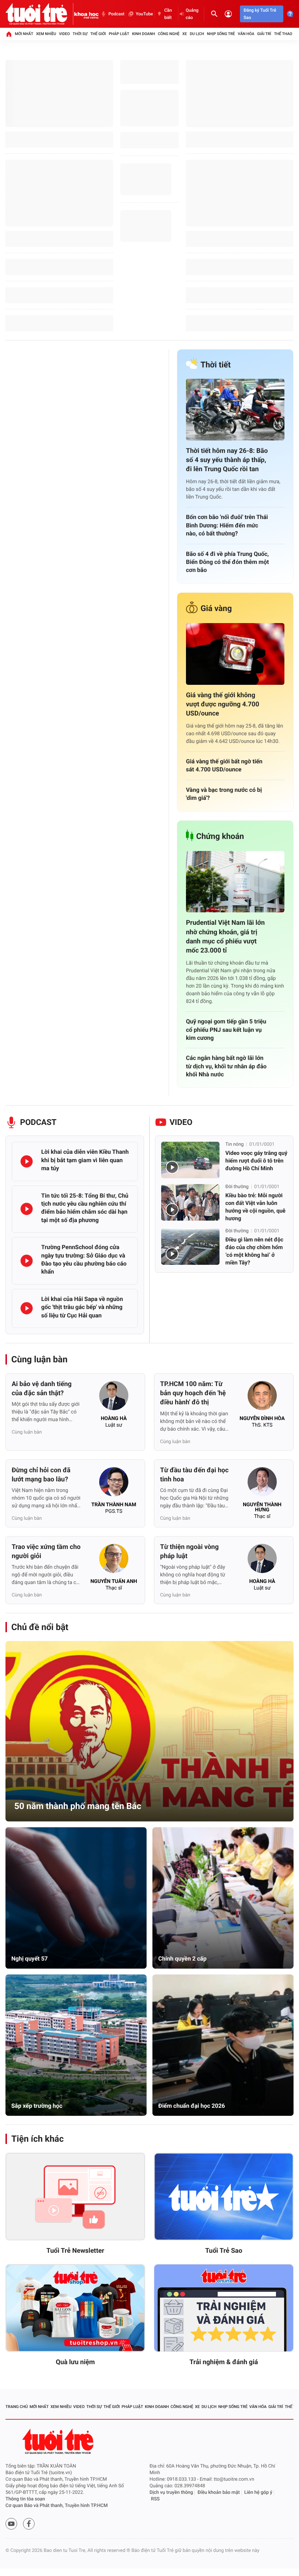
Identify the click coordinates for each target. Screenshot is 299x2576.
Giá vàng (216, 609)
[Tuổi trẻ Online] (59, 2441)
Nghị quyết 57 (30, 1959)
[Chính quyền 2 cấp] (223, 1898)
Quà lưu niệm (75, 2362)
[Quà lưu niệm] (75, 2308)
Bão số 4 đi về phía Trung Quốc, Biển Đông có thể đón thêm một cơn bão (227, 562)
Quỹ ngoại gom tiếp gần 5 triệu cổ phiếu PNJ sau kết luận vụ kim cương (226, 1030)
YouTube (144, 14)
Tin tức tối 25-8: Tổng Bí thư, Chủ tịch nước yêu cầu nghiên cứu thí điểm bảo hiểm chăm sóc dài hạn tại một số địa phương (85, 1208)
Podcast (116, 14)
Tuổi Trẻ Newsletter (75, 2251)
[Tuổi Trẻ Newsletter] (75, 2197)
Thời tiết (216, 365)
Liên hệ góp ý (258, 2493)
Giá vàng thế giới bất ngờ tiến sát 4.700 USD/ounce (224, 765)
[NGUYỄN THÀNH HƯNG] (262, 1484)
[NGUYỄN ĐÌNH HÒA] (262, 1398)
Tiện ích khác (38, 2139)
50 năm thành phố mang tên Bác (78, 1806)
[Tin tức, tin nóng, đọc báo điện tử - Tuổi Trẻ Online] (40, 14)
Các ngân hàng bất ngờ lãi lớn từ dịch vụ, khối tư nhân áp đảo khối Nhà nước (226, 1066)
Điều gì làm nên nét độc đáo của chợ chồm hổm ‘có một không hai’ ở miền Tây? (254, 1251)
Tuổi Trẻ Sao (224, 2251)
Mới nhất (24, 34)
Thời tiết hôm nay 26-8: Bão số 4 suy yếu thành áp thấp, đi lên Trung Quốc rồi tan (227, 460)
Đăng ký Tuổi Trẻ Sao (260, 14)
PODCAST (38, 1123)
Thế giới (98, 34)
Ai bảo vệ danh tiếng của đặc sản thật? (42, 1389)
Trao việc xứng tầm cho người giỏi (46, 1552)
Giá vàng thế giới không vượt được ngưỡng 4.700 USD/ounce (223, 704)
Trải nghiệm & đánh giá (224, 2362)
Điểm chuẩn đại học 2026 (192, 2106)
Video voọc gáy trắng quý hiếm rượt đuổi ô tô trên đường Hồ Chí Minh (256, 1161)
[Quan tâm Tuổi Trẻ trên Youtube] (11, 2524)
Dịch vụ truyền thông (171, 2493)
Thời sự (80, 34)
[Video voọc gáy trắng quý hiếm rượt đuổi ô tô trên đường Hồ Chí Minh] (190, 1160)
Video (65, 34)
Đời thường (237, 1187)
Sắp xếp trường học (37, 2106)
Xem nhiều (46, 34)
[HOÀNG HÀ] (114, 1398)
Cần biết (168, 14)
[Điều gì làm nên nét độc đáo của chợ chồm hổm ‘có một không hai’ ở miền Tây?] (190, 1247)
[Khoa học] (86, 14)
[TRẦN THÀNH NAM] (114, 1484)
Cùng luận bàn (39, 1359)
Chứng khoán (220, 837)
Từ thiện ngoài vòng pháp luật (189, 1552)
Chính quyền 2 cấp (182, 1959)
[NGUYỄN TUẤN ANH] (114, 1561)
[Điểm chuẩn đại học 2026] (223, 2045)
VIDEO (181, 1123)
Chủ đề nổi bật (40, 1627)
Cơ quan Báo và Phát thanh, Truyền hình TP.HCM (57, 2506)
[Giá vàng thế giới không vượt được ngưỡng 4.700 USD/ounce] (235, 654)
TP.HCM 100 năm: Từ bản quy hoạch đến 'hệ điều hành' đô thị (193, 1393)
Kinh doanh (143, 34)
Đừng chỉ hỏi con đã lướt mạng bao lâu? (41, 1475)
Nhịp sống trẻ (221, 34)
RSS (155, 2499)
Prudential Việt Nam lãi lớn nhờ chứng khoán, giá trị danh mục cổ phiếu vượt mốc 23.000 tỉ (225, 937)
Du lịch (197, 34)
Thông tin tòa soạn (25, 2499)
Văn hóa (246, 34)
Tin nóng (234, 1144)
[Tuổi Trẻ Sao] (224, 2197)
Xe (185, 34)
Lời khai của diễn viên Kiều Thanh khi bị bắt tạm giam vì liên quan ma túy (85, 1160)
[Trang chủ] (9, 34)
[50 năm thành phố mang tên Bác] (149, 1731)
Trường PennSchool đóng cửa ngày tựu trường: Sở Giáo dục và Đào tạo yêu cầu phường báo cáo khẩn (84, 1259)
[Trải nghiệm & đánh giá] (224, 2308)
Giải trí (264, 34)
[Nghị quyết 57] (76, 1898)
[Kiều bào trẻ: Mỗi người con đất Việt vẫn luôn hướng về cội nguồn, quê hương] (190, 1202)
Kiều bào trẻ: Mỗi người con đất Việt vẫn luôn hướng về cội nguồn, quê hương (255, 1207)
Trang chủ (17, 2407)
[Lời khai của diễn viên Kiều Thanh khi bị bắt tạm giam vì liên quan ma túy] (27, 1161)
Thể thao (283, 34)
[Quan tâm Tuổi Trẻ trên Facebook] (29, 2524)
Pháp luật (119, 34)
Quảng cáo (192, 14)
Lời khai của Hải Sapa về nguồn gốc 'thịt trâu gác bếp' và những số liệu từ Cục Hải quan (82, 1307)
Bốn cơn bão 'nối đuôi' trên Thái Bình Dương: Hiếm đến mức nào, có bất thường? (227, 525)
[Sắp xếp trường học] (76, 2045)
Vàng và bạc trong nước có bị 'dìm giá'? (224, 794)
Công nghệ (169, 34)
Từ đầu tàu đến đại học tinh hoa (194, 1475)
